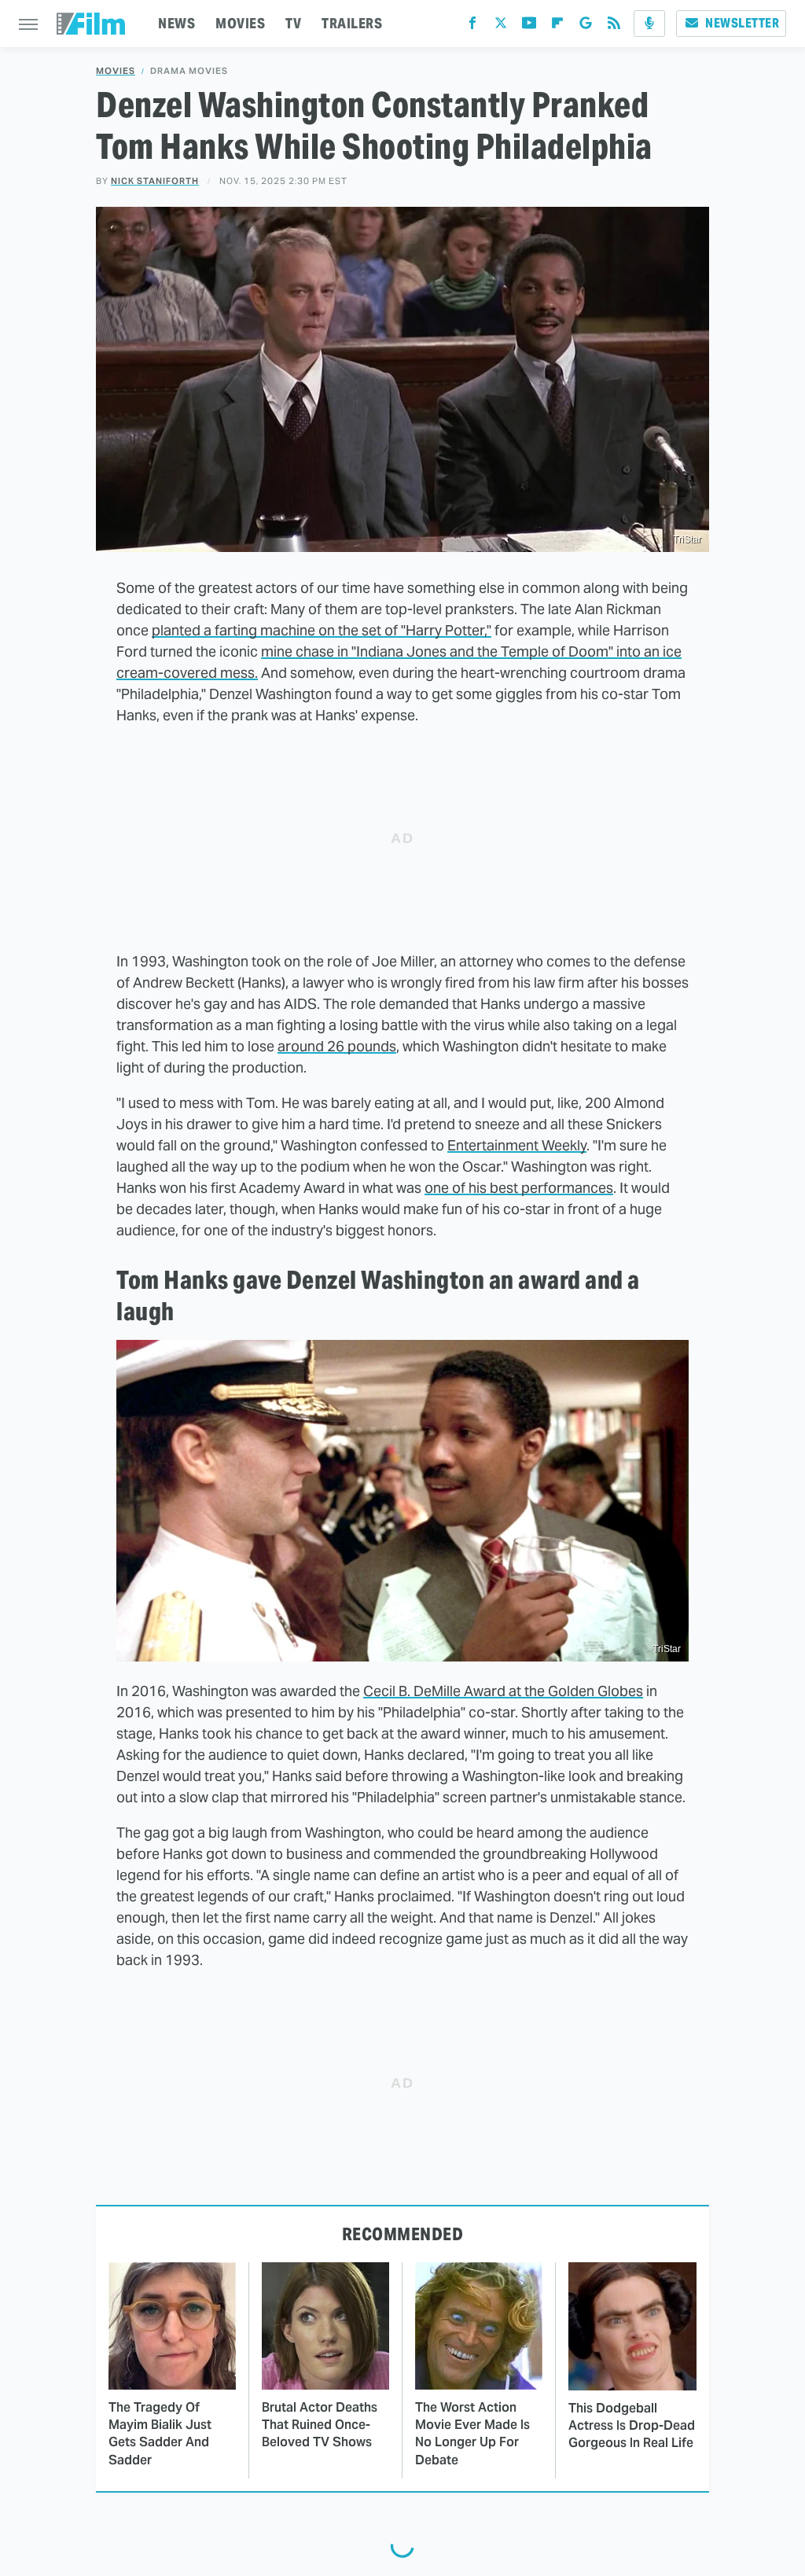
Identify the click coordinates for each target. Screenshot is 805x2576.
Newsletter (742, 23)
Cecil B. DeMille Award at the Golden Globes (503, 1691)
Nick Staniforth (155, 181)
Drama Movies (189, 71)
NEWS (176, 23)
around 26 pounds (337, 1046)
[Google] (586, 26)
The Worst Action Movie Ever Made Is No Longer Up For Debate (472, 2434)
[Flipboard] (557, 26)
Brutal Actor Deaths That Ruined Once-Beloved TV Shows (320, 2425)
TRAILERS (352, 23)
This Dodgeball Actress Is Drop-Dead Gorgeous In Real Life (632, 2426)
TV (293, 23)
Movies (116, 71)
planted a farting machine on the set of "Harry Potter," (322, 630)
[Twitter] (501, 26)
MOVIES (240, 23)
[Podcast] (649, 24)
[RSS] (614, 26)
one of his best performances (519, 1188)
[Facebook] (472, 26)
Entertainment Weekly (517, 1145)
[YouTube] (529, 26)
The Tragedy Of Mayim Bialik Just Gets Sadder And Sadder (160, 2434)
